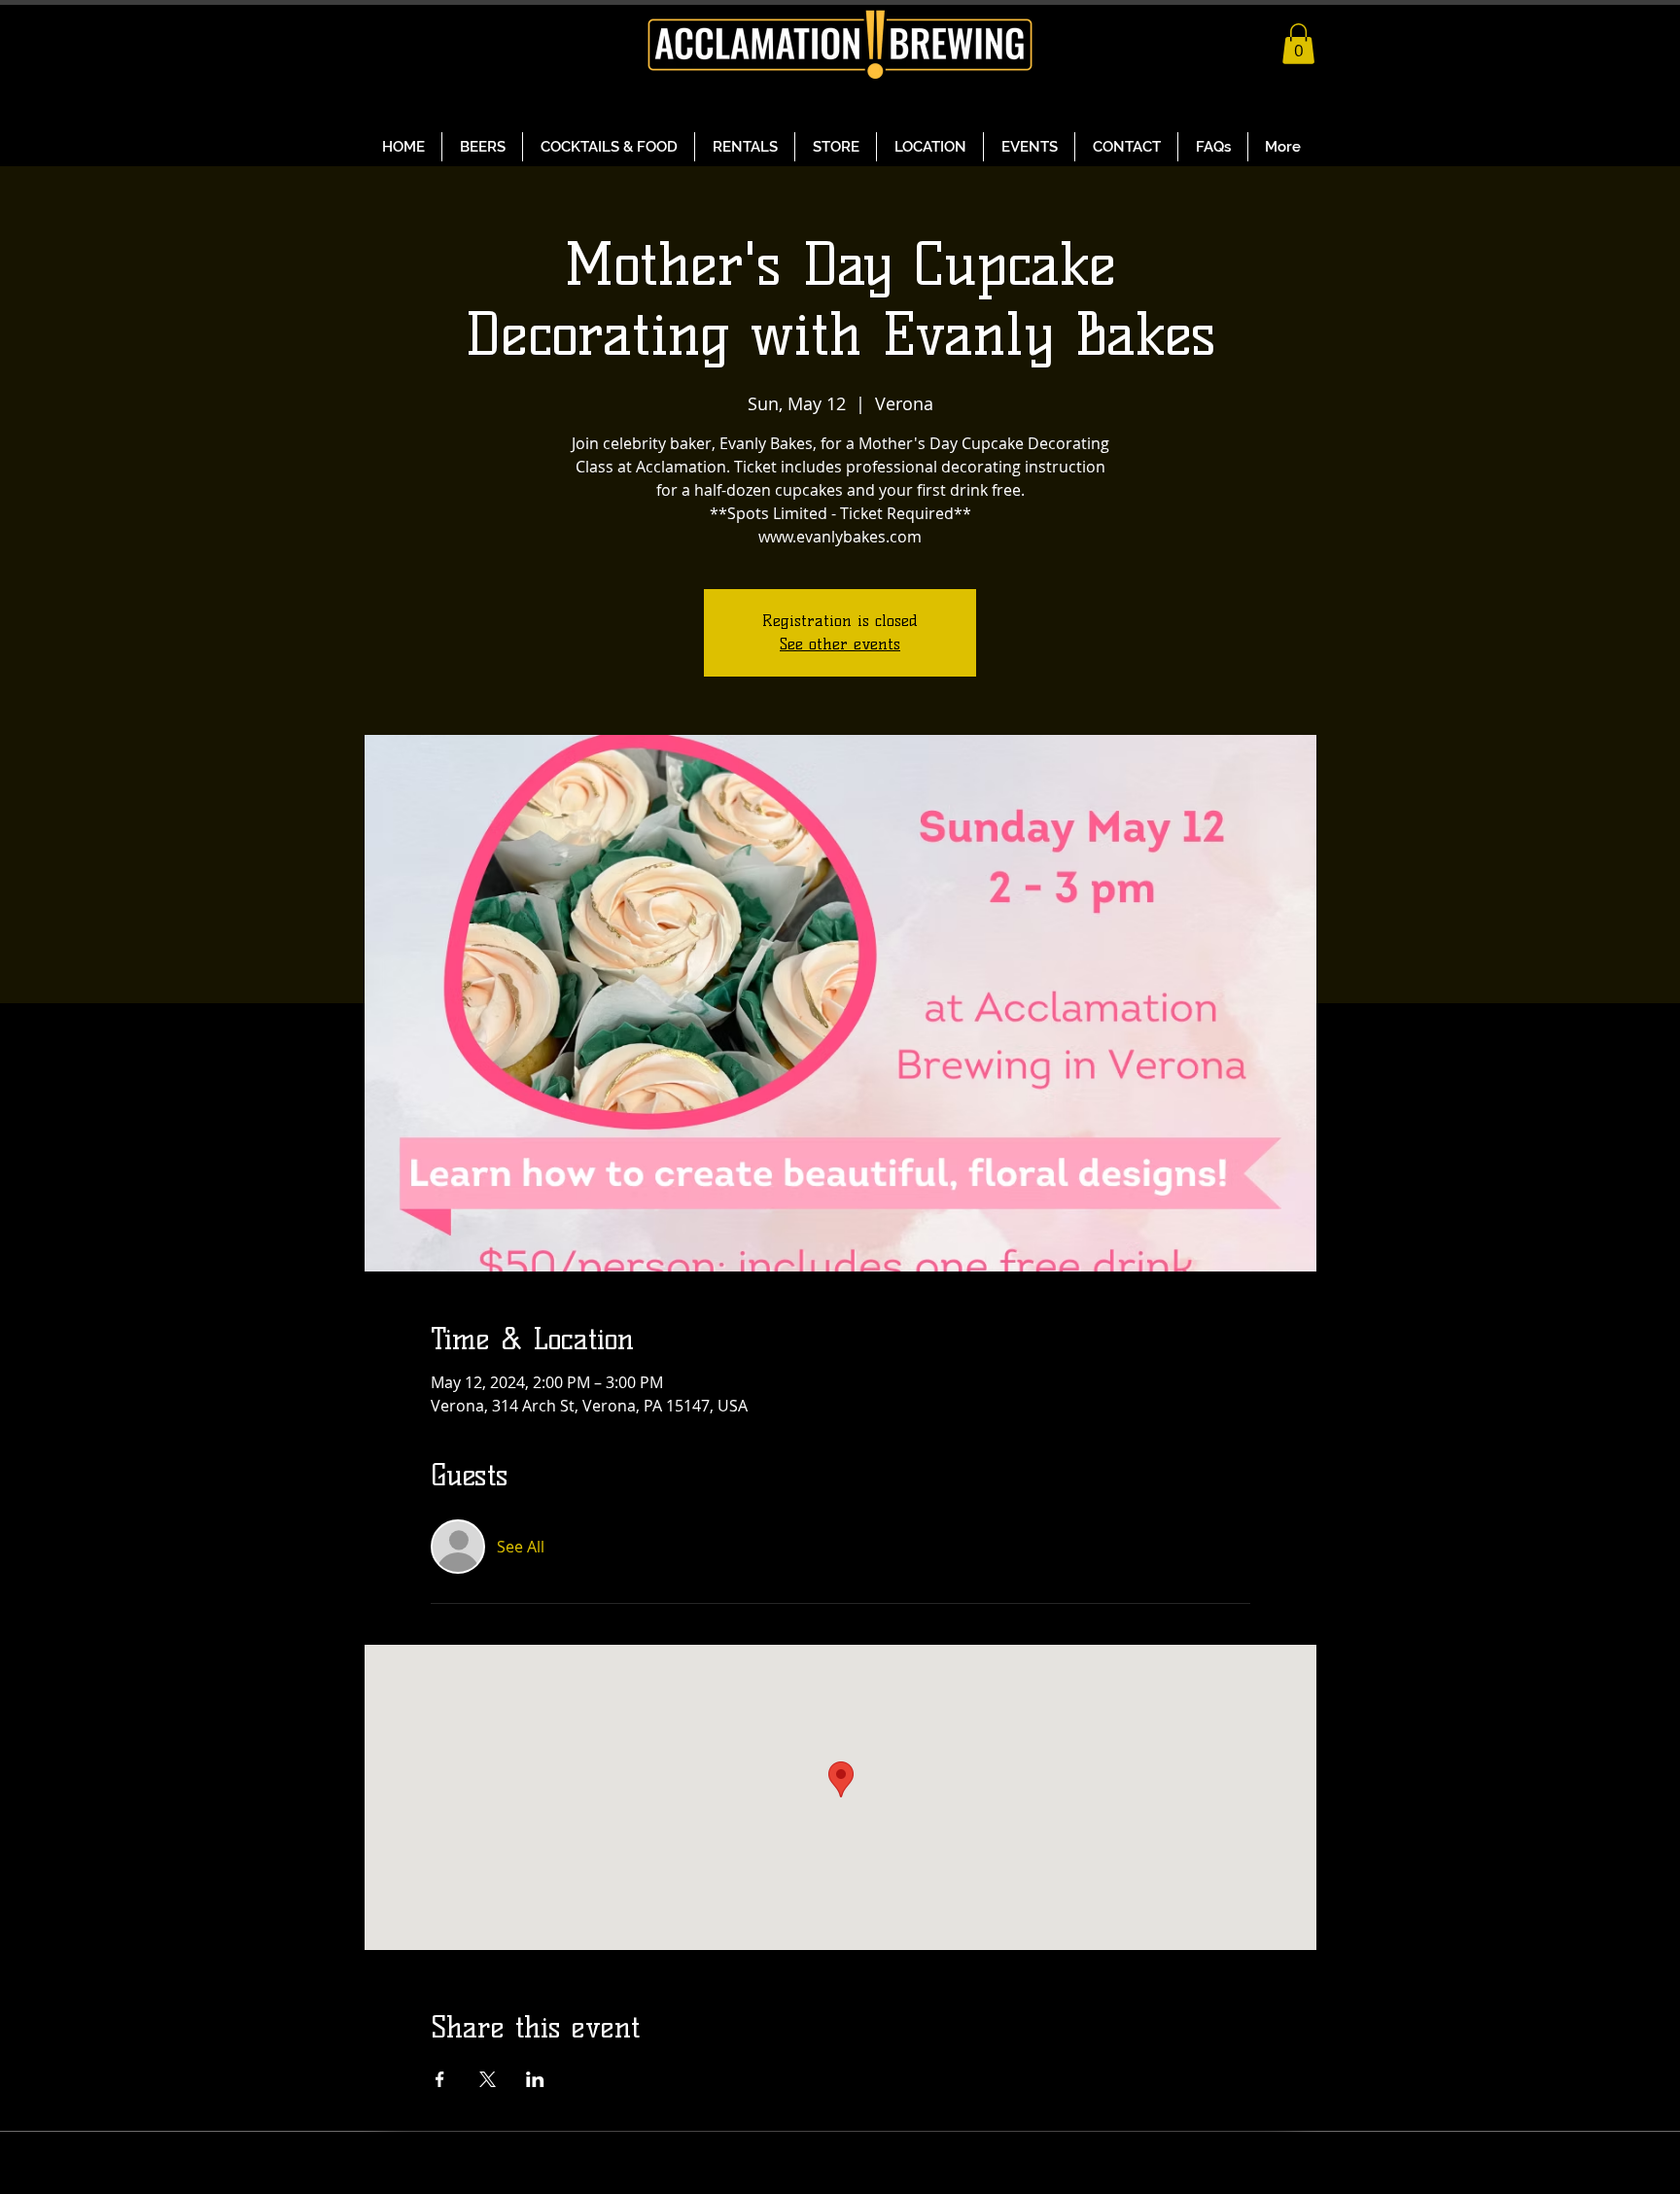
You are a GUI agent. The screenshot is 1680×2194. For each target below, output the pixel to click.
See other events (840, 644)
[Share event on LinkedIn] (535, 2079)
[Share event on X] (488, 2079)
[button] (1298, 44)
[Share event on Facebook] (440, 2079)
